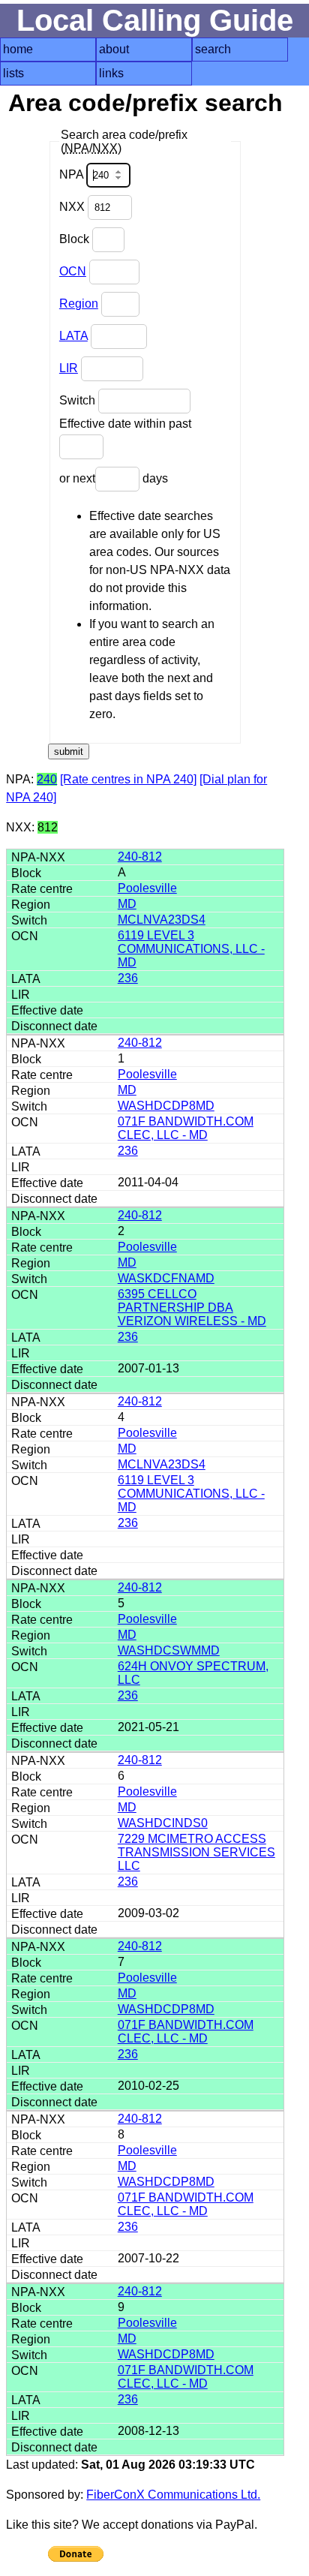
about (114, 49)
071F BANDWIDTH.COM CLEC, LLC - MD (186, 1128)
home (18, 49)
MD (127, 904)
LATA (73, 336)
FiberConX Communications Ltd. (173, 2495)
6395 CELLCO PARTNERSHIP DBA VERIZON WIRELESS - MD (192, 1308)
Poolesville (147, 888)
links (111, 73)
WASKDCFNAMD (166, 1278)
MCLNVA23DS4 (162, 920)
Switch (79, 400)
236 (128, 978)
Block (76, 239)
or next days (114, 478)
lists (13, 73)
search (213, 49)
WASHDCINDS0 (163, 1823)
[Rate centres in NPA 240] (128, 779)
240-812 (140, 857)
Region (79, 304)
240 (47, 779)
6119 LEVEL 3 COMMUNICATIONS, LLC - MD (191, 949)
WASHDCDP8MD (166, 1106)
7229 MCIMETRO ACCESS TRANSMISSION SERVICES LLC (196, 1852)
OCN (73, 271)
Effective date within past (125, 424)
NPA (73, 174)
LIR (69, 368)
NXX (73, 207)
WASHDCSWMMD (169, 1650)
